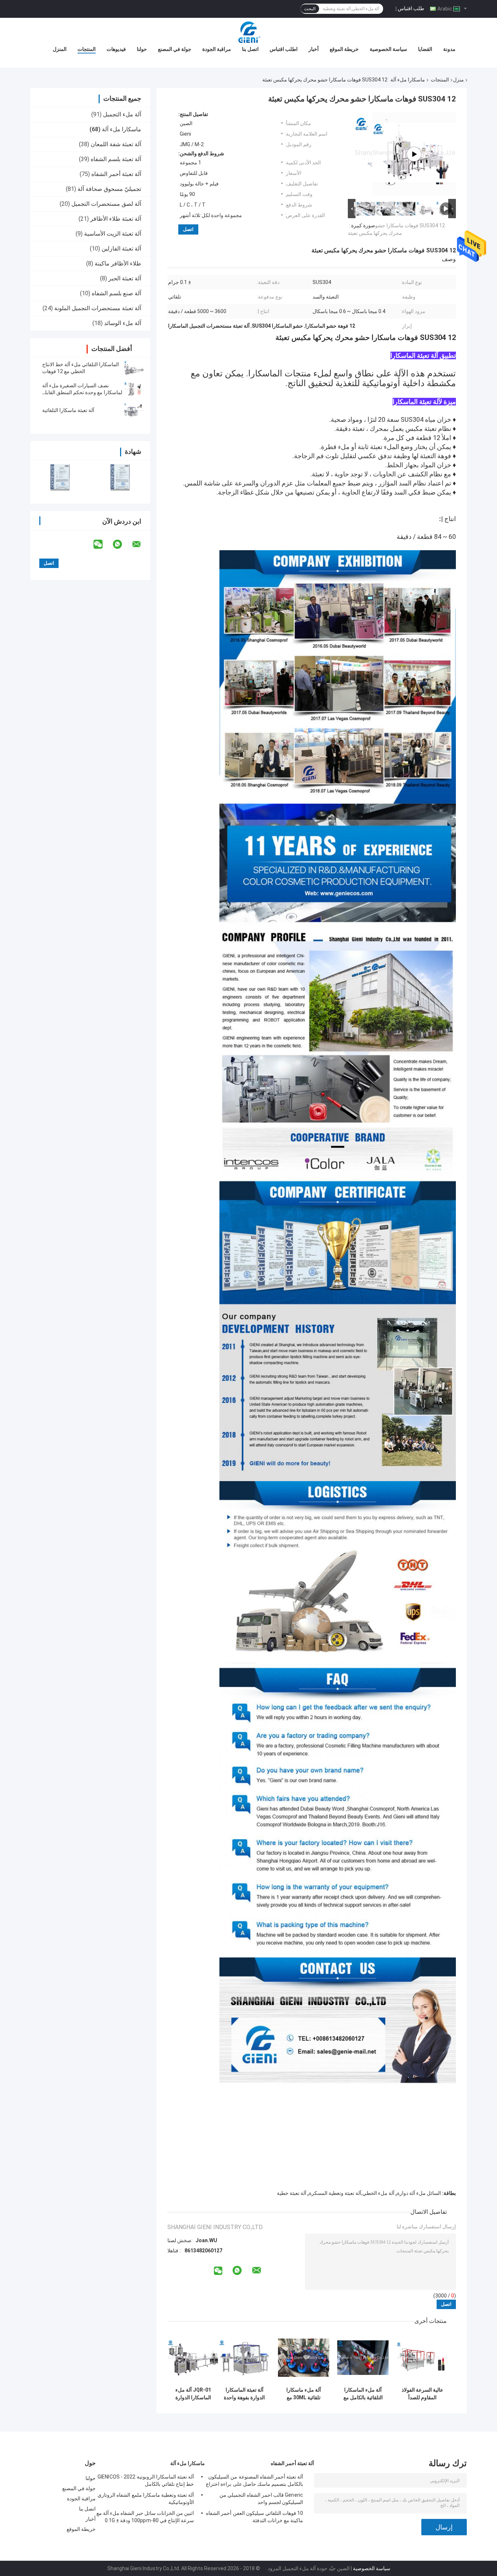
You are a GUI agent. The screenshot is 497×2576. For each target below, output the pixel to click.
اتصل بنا (250, 49)
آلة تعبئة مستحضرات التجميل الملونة (98, 308)
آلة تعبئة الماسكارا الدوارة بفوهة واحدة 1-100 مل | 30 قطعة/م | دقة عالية (244, 2394)
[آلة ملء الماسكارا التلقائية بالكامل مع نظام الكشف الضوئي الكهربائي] (363, 2358)
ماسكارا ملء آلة (408, 80)
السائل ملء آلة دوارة (419, 2193)
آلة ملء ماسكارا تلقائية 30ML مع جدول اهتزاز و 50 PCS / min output (304, 2394)
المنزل (60, 49)
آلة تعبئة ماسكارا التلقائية (68, 410)
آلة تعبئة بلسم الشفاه (116, 159)
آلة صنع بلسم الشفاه (116, 293)
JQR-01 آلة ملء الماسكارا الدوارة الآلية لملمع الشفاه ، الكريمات (193, 2394)
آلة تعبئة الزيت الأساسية (113, 234)
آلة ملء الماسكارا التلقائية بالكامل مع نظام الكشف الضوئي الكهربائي (363, 2394)
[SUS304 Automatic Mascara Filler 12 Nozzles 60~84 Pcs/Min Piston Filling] (414, 154)
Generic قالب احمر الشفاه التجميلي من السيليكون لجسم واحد (261, 2499)
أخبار (314, 49)
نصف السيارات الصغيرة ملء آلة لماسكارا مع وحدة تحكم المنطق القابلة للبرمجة (82, 392)
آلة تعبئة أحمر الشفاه (116, 174)
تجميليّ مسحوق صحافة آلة (109, 189)
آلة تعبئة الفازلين (121, 249)
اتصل (188, 229)
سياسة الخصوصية (388, 49)
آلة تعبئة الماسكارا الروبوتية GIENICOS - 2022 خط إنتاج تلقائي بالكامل (146, 2480)
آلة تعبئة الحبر (125, 278)
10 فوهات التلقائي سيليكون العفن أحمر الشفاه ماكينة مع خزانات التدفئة (255, 2517)
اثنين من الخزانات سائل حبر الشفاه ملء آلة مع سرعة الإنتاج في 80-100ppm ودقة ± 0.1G (145, 2517)
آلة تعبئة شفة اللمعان (116, 144)
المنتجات (87, 49)
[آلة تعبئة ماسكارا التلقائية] (134, 410)
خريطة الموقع (344, 49)
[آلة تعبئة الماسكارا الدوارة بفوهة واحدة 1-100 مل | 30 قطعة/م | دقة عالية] (244, 2358)
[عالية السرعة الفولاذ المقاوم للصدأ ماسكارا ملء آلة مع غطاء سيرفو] (422, 2358)
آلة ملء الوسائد (123, 323)
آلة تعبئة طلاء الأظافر (116, 219)
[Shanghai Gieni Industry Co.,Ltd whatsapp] (122, 544)
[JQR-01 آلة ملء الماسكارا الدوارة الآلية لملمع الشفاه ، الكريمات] (193, 2358)
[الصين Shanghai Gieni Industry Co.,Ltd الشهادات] (60, 477)
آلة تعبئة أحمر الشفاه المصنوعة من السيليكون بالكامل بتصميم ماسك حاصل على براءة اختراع (255, 2480)
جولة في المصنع (175, 49)
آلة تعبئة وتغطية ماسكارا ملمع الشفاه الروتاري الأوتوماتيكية (146, 2499)
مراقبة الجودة (217, 49)
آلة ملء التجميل (122, 114)
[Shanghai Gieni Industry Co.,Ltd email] (141, 544)
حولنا (142, 49)
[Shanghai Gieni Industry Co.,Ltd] (249, 32)
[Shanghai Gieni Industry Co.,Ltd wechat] (103, 544)
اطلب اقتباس (284, 49)
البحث (310, 9)
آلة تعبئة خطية (292, 2193)
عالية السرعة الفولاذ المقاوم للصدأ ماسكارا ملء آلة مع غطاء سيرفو (422, 2394)
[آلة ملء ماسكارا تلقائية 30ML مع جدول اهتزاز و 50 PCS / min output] (304, 2358)
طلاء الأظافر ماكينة (118, 263)
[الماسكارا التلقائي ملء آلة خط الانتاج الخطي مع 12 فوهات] (134, 368)
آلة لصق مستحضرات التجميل (106, 204)
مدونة (449, 49)
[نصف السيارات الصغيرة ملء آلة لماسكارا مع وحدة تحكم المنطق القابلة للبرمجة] (134, 389)
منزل (458, 80)
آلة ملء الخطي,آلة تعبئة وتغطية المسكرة (352, 2193)
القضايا (425, 49)
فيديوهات (116, 49)
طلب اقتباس (411, 8)
